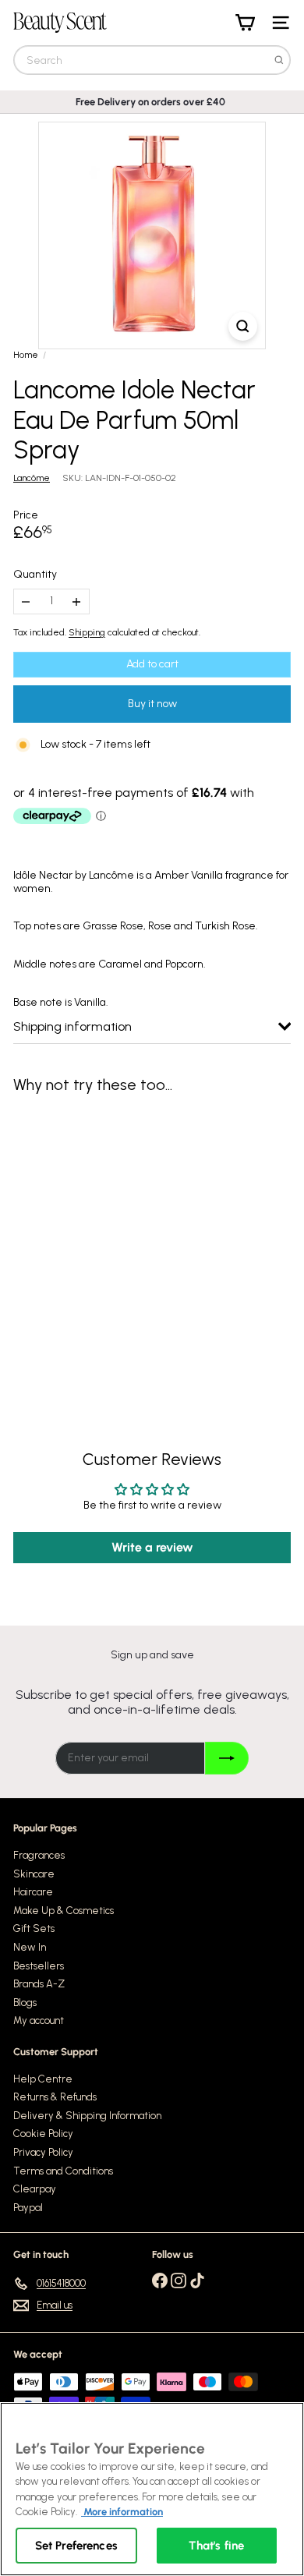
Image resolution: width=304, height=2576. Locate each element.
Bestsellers (39, 1966)
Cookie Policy (43, 2134)
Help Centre (43, 2079)
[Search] (279, 60)
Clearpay (35, 2189)
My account (39, 2020)
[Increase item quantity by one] (77, 602)
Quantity (35, 575)
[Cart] (245, 23)
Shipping (87, 632)
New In (30, 1947)
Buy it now (152, 704)
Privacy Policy (43, 2152)
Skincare (34, 1874)
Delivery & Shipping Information (87, 2116)
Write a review (152, 1547)
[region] (152, 2489)
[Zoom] (243, 326)
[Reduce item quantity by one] (26, 602)
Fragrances (39, 1855)
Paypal (28, 2208)
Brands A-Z (39, 1984)
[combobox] (152, 60)
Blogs (25, 2003)
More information (122, 2512)
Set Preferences (76, 2546)
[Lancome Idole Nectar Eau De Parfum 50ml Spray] (111, 1239)
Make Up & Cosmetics (64, 1911)
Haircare (33, 1892)
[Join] (226, 1758)
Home (26, 355)
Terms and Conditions (63, 2171)
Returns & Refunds (55, 2097)
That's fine (216, 2546)
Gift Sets (34, 1928)
